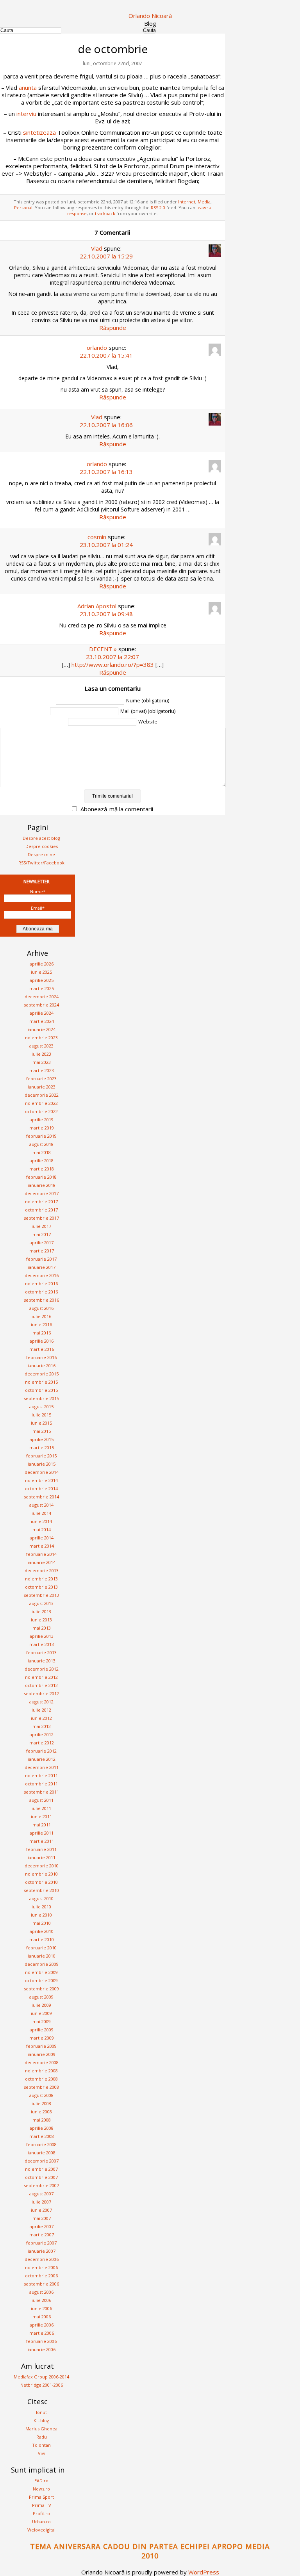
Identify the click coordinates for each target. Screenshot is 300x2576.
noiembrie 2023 (41, 1038)
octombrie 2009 (41, 1980)
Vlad (97, 248)
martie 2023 (42, 1070)
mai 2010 (42, 1923)
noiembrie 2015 (41, 1382)
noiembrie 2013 (41, 1579)
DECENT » (103, 649)
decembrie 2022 (42, 1095)
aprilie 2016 (42, 1341)
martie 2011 (42, 1841)
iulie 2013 (41, 1611)
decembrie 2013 (42, 1570)
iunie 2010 (41, 1915)
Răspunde (113, 328)
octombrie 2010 (41, 1882)
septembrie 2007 (41, 2185)
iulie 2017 (41, 1226)
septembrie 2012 (41, 1693)
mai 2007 (42, 2218)
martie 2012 (42, 1743)
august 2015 (41, 1406)
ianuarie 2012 (42, 1759)
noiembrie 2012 (41, 1677)
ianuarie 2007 (42, 2251)
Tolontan (41, 2445)
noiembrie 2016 (41, 1284)
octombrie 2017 (41, 1210)
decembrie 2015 (42, 1374)
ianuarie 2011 (42, 1857)
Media (204, 202)
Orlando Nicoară (150, 16)
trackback (105, 213)
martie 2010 (42, 1939)
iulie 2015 (41, 1415)
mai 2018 (42, 1152)
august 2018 (41, 1144)
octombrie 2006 (41, 2276)
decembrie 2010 (42, 1866)
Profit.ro (41, 2513)
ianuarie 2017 (42, 1267)
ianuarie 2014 (42, 1562)
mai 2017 (42, 1234)
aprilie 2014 (42, 1538)
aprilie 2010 (42, 1931)
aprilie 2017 (42, 1243)
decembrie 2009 (42, 1964)
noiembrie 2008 (41, 2071)
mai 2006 (42, 2317)
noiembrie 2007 (41, 2169)
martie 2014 (42, 1546)
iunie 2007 (41, 2210)
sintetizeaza (39, 132)
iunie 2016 (41, 1325)
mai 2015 (42, 1431)
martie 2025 (42, 988)
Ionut (41, 2412)
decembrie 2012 (42, 1669)
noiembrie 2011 (41, 1775)
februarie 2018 (41, 1177)
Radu (42, 2437)
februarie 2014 (41, 1554)
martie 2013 (42, 1644)
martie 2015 (42, 1447)
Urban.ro (41, 2522)
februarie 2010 (41, 1948)
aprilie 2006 (42, 2325)
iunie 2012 (41, 1718)
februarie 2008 (41, 2144)
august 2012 (41, 1702)
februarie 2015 (41, 1456)
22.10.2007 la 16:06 (106, 425)
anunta (28, 87)
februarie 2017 (41, 1259)
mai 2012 (42, 1726)
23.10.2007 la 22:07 (112, 657)
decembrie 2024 (42, 997)
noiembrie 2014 (41, 1480)
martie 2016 (42, 1349)
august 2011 (41, 1800)
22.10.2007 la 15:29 (106, 256)
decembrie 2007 (42, 2161)
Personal (23, 208)
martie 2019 (42, 1128)
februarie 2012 (41, 1751)
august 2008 (41, 2095)
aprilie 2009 (42, 2030)
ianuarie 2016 (42, 1365)
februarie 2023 (41, 1079)
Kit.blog (41, 2420)
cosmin (97, 537)
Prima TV (42, 2505)
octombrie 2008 (41, 2079)
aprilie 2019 (42, 1120)
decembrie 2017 (42, 1193)
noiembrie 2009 (41, 1972)
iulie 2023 (41, 1054)
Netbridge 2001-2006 (42, 2385)
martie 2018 (42, 1169)
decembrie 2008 (42, 2062)
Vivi (42, 2453)
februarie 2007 (41, 2243)
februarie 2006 (41, 2341)
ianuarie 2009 (42, 2054)
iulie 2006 (41, 2300)
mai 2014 (42, 1529)
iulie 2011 (41, 1808)
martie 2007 (42, 2235)
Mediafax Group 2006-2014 (41, 2377)
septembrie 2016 (41, 1300)
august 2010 (41, 1898)
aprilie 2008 (42, 2128)
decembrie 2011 (42, 1767)
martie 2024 (42, 1021)
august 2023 (41, 1046)
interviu (26, 114)
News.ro (41, 2489)
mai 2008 (42, 2120)
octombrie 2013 (41, 1587)
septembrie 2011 (41, 1792)
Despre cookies (42, 846)
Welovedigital (41, 2530)
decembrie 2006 (42, 2259)
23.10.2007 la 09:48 (106, 614)
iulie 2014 (41, 1513)
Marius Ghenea (41, 2429)
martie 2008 (42, 2136)
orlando (97, 347)
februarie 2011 (41, 1849)
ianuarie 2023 (42, 1087)
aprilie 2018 (42, 1161)
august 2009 (41, 1997)
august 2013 (41, 1603)
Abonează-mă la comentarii (117, 809)
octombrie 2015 (41, 1390)
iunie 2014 (41, 1521)
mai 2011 (42, 1825)
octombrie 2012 (41, 1685)
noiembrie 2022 (41, 1103)
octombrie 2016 (41, 1292)
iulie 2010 (41, 1907)
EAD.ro (41, 2481)
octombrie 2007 (41, 2177)
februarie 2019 (41, 1136)
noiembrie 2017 (41, 1202)
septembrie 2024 (41, 1005)
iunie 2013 (41, 1620)
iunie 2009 (41, 2013)
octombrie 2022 (41, 1111)
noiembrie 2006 (41, 2267)
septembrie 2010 (41, 1890)
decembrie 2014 (42, 1472)
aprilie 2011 (42, 1833)
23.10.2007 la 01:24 (106, 545)
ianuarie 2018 (42, 1185)
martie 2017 (42, 1251)
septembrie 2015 (41, 1398)
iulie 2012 (41, 1710)
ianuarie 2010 (42, 1956)
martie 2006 (42, 2333)
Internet (187, 202)
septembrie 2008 (41, 2087)
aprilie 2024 (42, 1013)
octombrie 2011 (41, 1784)
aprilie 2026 (42, 964)
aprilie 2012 (42, 1734)
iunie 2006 (41, 2308)
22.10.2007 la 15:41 (106, 355)
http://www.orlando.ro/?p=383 (113, 664)
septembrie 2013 (41, 1595)
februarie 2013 (41, 1652)
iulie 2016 (41, 1316)
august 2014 (41, 1505)
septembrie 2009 (41, 1989)
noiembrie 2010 (41, 1874)
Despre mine (41, 854)
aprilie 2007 (42, 2226)
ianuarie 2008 (42, 2153)
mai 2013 (42, 1628)
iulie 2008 (41, 2103)
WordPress (204, 2572)
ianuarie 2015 (42, 1464)
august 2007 (41, 2194)
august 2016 (41, 1308)
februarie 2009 (41, 2046)
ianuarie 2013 (42, 1661)
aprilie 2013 (42, 1636)
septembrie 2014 (41, 1497)
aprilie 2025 (42, 980)
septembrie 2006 (41, 2284)
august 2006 (41, 2292)
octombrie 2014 (41, 1488)
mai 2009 (42, 2021)
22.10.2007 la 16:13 (106, 472)
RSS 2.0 (158, 208)
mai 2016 (42, 1333)
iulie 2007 (41, 2202)
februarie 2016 (41, 1357)
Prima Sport (41, 2497)
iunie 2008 (41, 2112)
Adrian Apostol (97, 606)
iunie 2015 (41, 1423)
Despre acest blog (41, 838)
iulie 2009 (41, 2005)
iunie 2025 (41, 972)
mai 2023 (42, 1062)
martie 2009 (42, 2038)
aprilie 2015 (42, 1439)
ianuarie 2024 (42, 1029)
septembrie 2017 (41, 1218)
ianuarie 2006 (42, 2349)
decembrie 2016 (42, 1275)
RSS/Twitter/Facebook (41, 863)
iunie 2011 (41, 1816)
